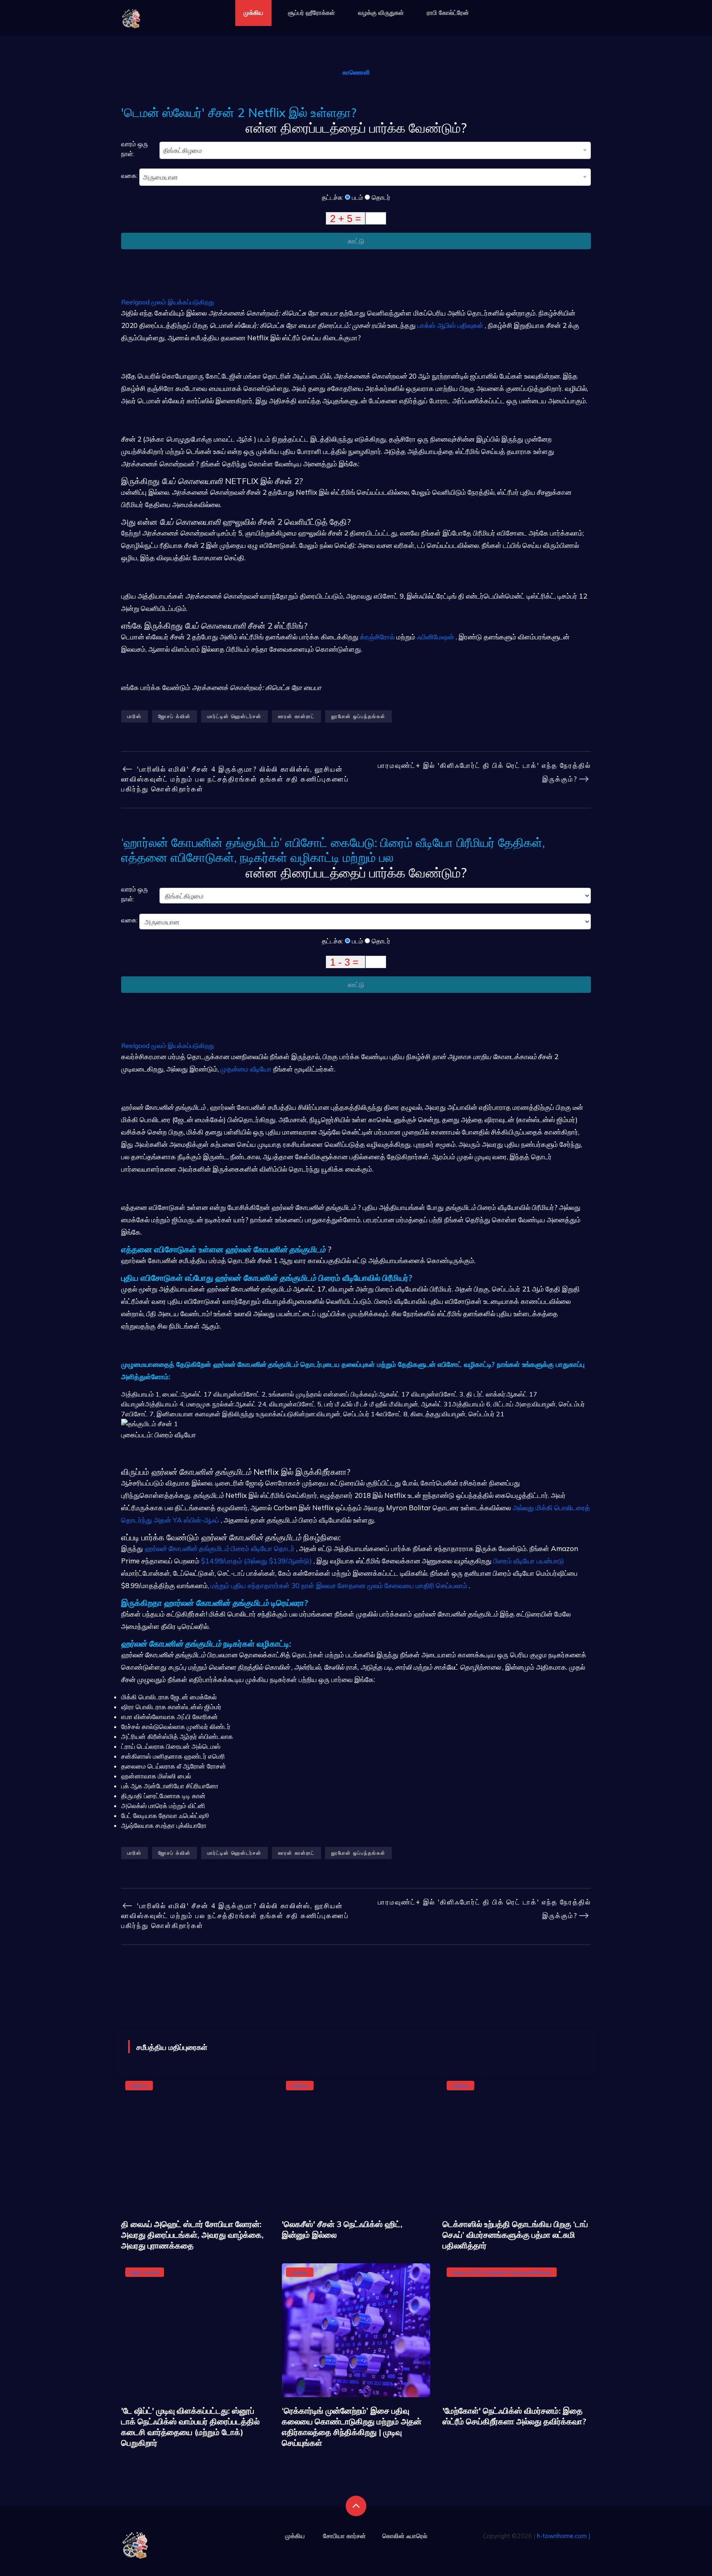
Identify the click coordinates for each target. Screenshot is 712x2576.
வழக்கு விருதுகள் (381, 13)
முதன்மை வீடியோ (246, 1069)
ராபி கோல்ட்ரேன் (448, 13)
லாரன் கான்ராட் (296, 716)
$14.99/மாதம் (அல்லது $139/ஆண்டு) (256, 1561)
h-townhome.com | (563, 2536)
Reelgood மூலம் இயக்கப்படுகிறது (168, 302)
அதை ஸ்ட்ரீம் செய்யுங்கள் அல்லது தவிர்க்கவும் (502, 2272)
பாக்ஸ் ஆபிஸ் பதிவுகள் (450, 325)
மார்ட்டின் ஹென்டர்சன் (234, 716)
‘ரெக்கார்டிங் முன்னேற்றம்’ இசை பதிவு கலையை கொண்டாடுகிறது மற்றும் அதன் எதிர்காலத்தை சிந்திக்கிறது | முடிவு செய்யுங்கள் (352, 2427)
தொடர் (380, 197)
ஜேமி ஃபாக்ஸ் (145, 2272)
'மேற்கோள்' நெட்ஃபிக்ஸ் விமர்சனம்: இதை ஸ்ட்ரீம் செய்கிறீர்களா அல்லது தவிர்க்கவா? (514, 2416)
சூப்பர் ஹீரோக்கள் (311, 13)
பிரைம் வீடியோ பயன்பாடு (529, 1561)
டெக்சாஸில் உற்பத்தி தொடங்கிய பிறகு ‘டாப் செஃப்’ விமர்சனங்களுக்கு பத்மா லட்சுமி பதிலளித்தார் (515, 2235)
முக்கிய (253, 13)
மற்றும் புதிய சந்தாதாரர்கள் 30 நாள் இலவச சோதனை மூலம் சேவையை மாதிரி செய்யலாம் (339, 1585)
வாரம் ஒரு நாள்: (135, 149)
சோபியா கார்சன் (344, 2536)
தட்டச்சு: (333, 197)
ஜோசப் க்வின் (174, 716)
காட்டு (356, 241)
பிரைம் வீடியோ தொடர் (220, 1548)
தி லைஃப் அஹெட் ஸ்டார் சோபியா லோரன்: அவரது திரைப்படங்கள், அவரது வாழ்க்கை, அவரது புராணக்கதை (192, 2235)
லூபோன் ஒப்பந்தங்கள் (358, 716)
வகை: (130, 175)
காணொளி (356, 72)
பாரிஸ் (135, 716)
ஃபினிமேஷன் (436, 637)
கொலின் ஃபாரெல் (405, 2536)
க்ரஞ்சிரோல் (377, 637)
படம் (357, 197)
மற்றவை (139, 2085)
